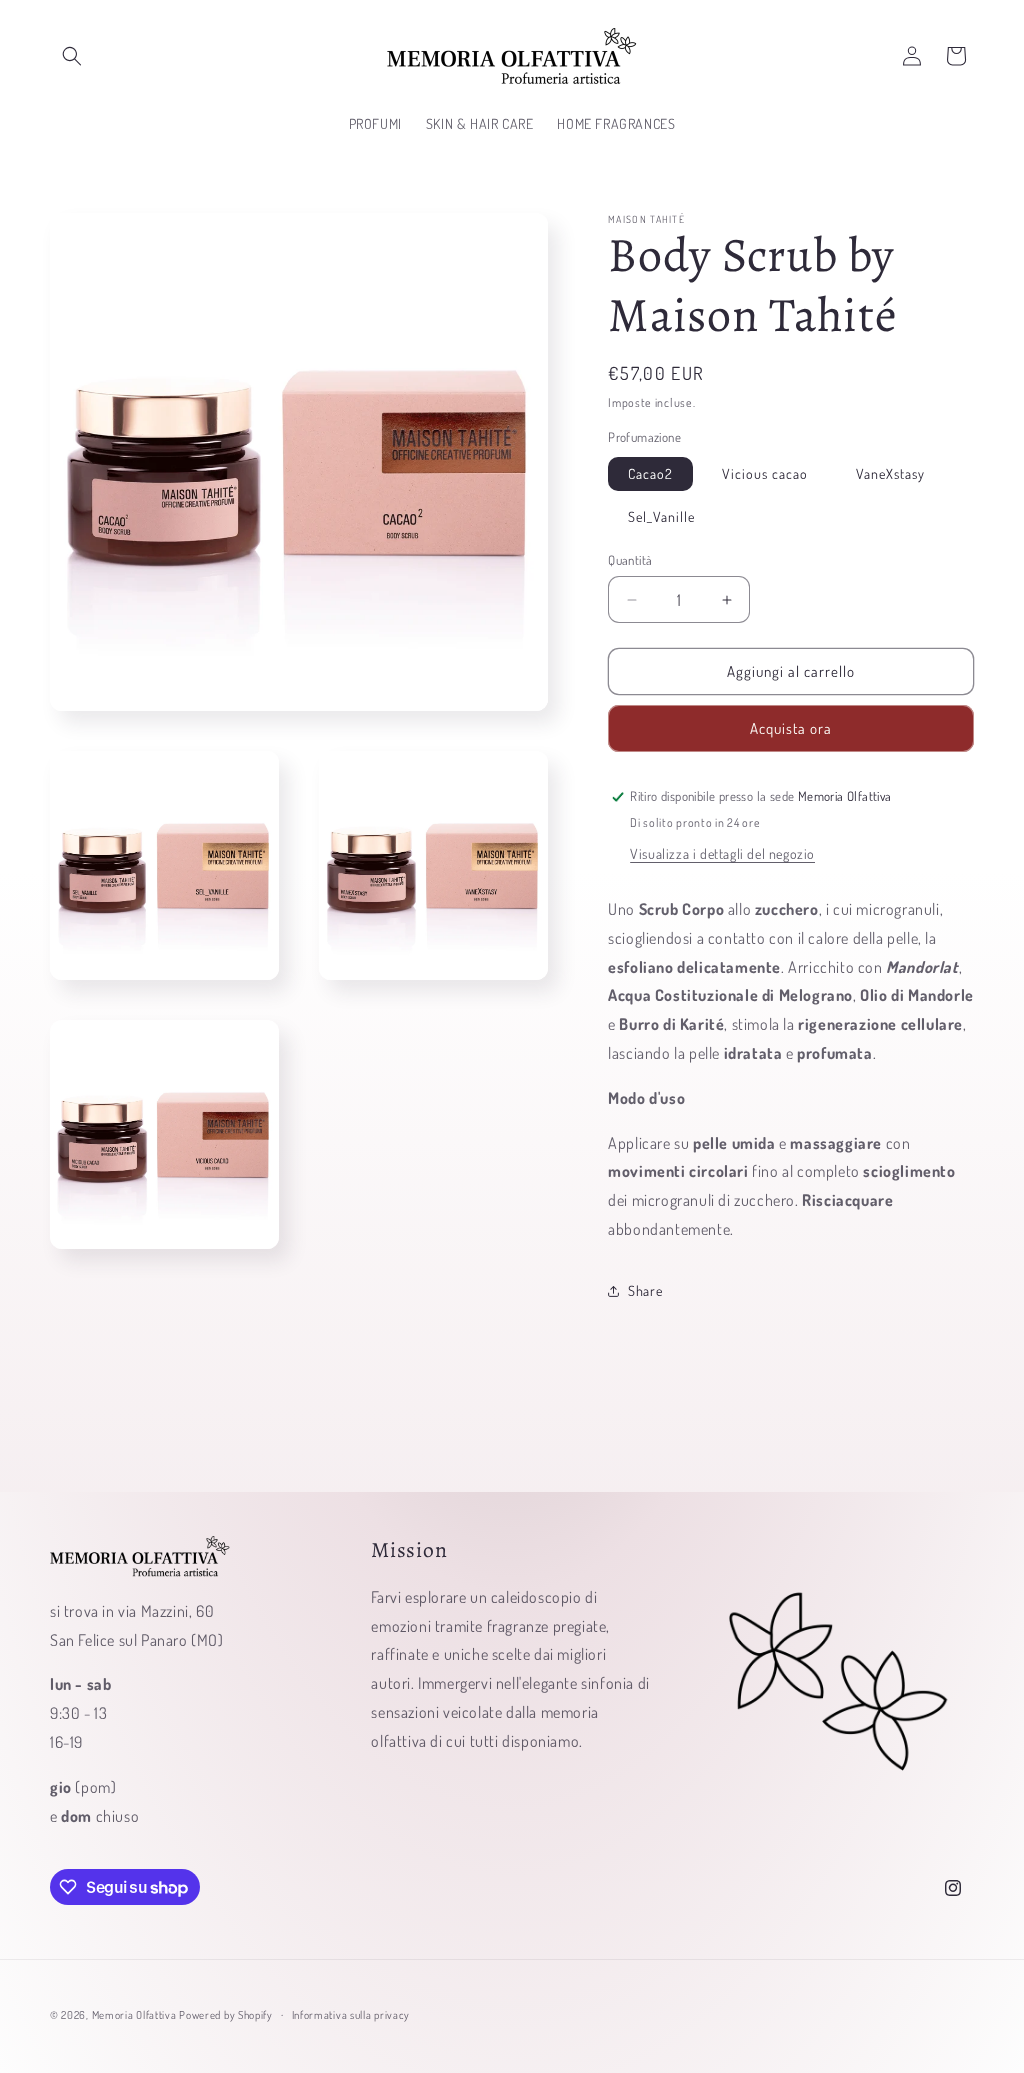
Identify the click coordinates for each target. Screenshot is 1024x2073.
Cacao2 (650, 473)
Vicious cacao (765, 473)
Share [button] (645, 1290)
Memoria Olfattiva (134, 2015)
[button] (72, 56)
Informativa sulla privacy (351, 2015)
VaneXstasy (890, 473)
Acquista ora (791, 728)
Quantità (630, 560)
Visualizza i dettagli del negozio (722, 853)
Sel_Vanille (661, 516)
